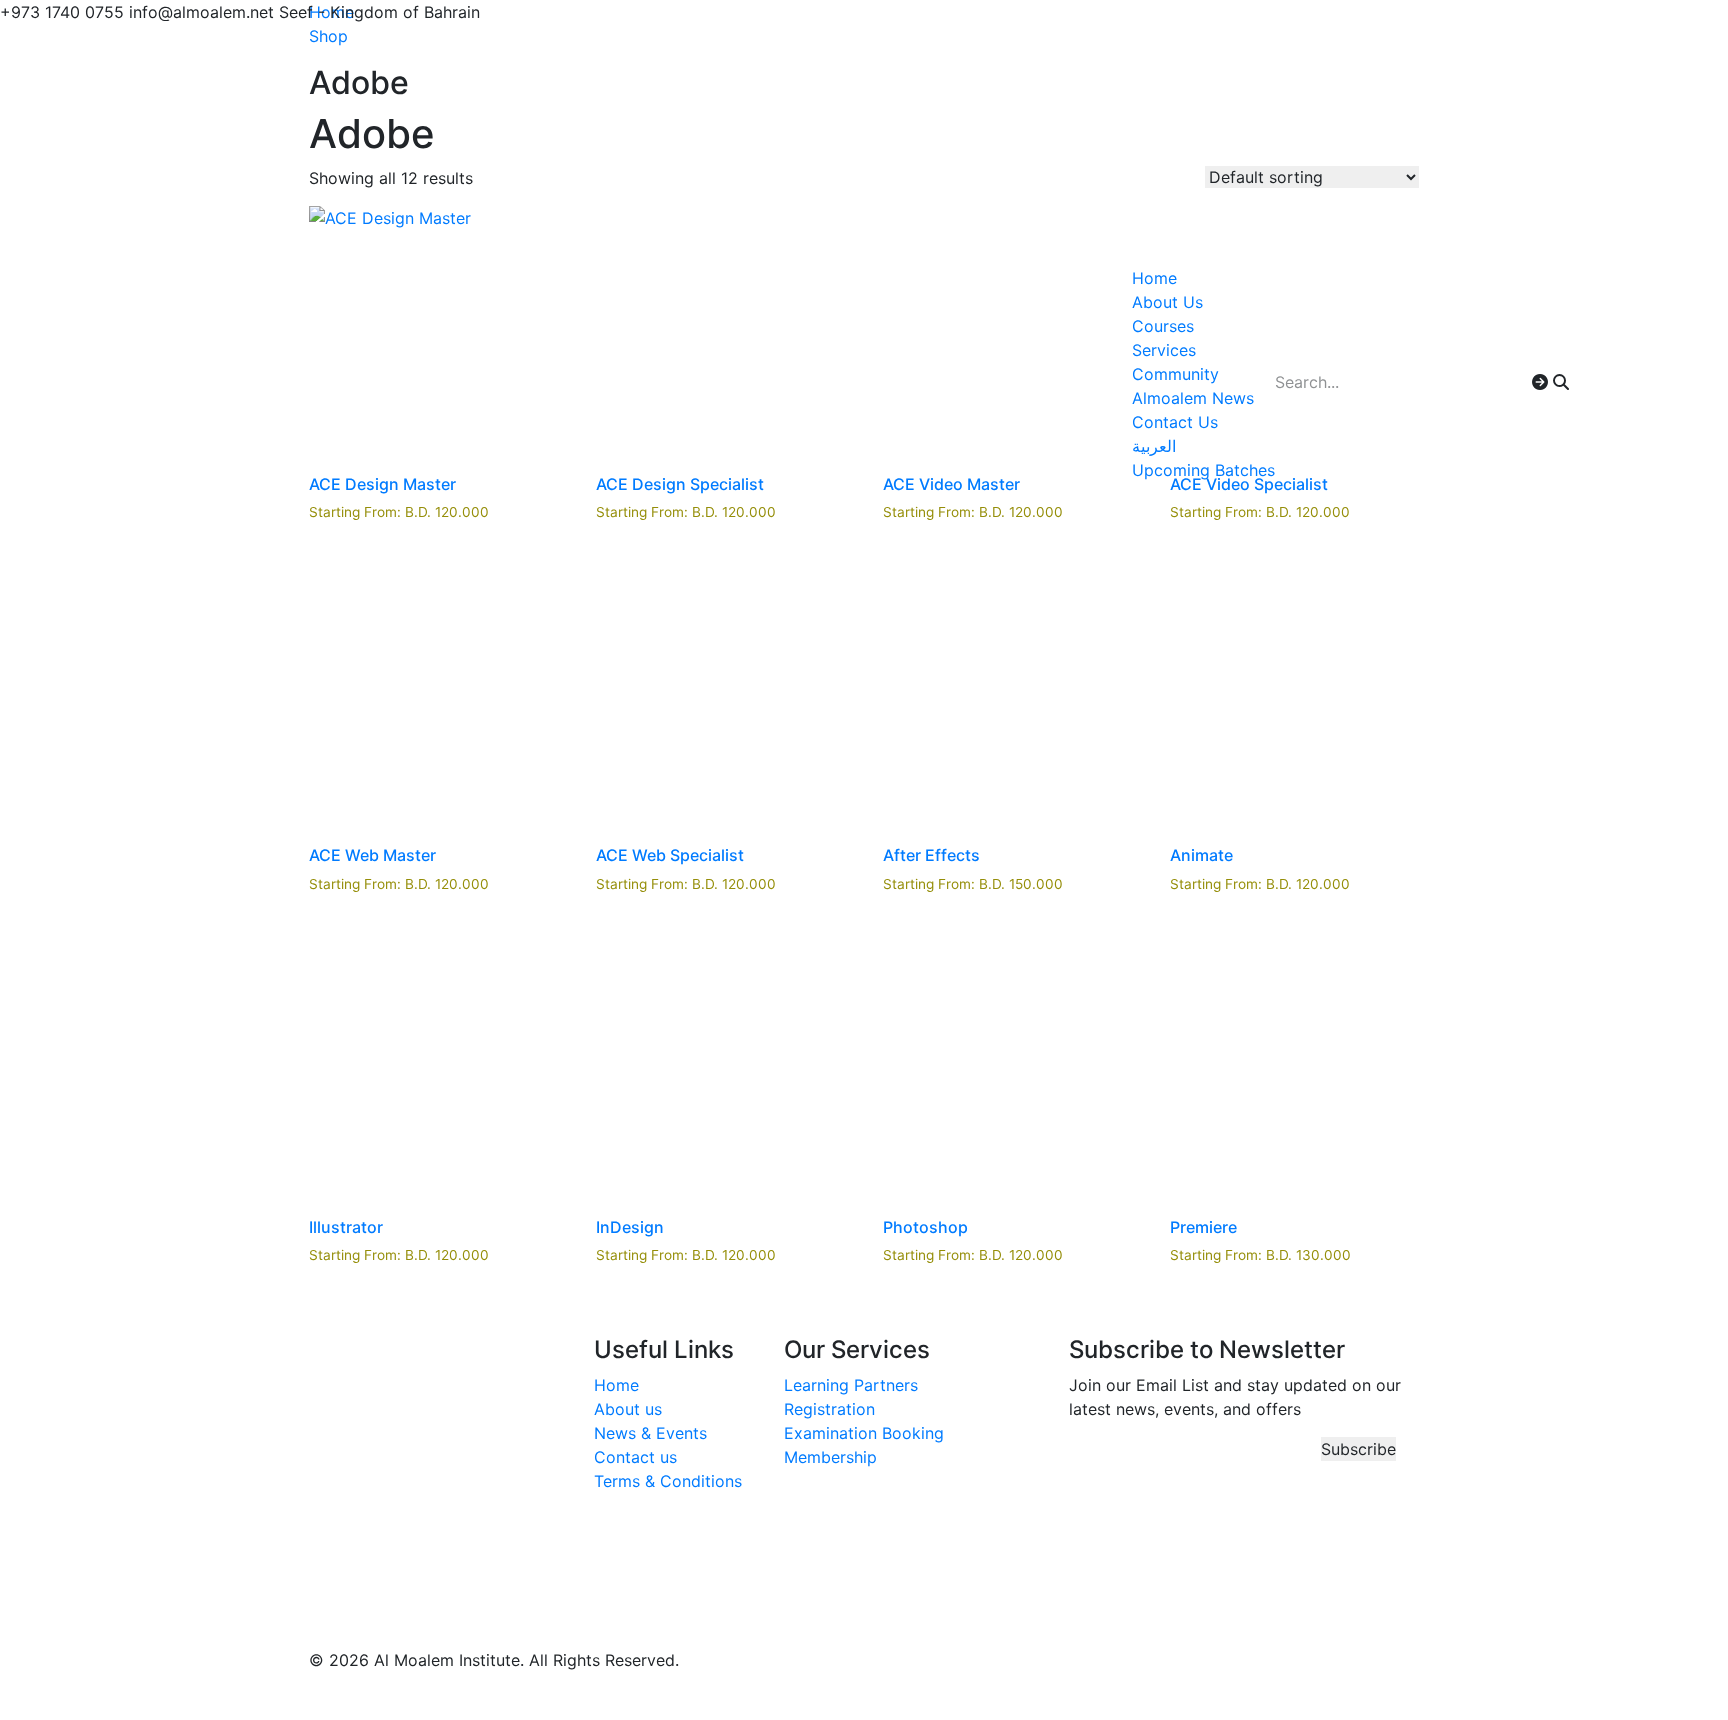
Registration (829, 1409)
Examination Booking (864, 1433)
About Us (1167, 302)
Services (1164, 350)
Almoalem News (1193, 398)
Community (1175, 374)
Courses (1163, 326)
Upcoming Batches (1203, 470)
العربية (1154, 446)
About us (628, 1409)
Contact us (635, 1457)
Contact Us (1175, 422)
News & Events (650, 1433)
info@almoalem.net (396, 1596)
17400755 (360, 1572)
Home (1154, 278)
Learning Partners (851, 1385)
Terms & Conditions (668, 1481)
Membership (830, 1457)
